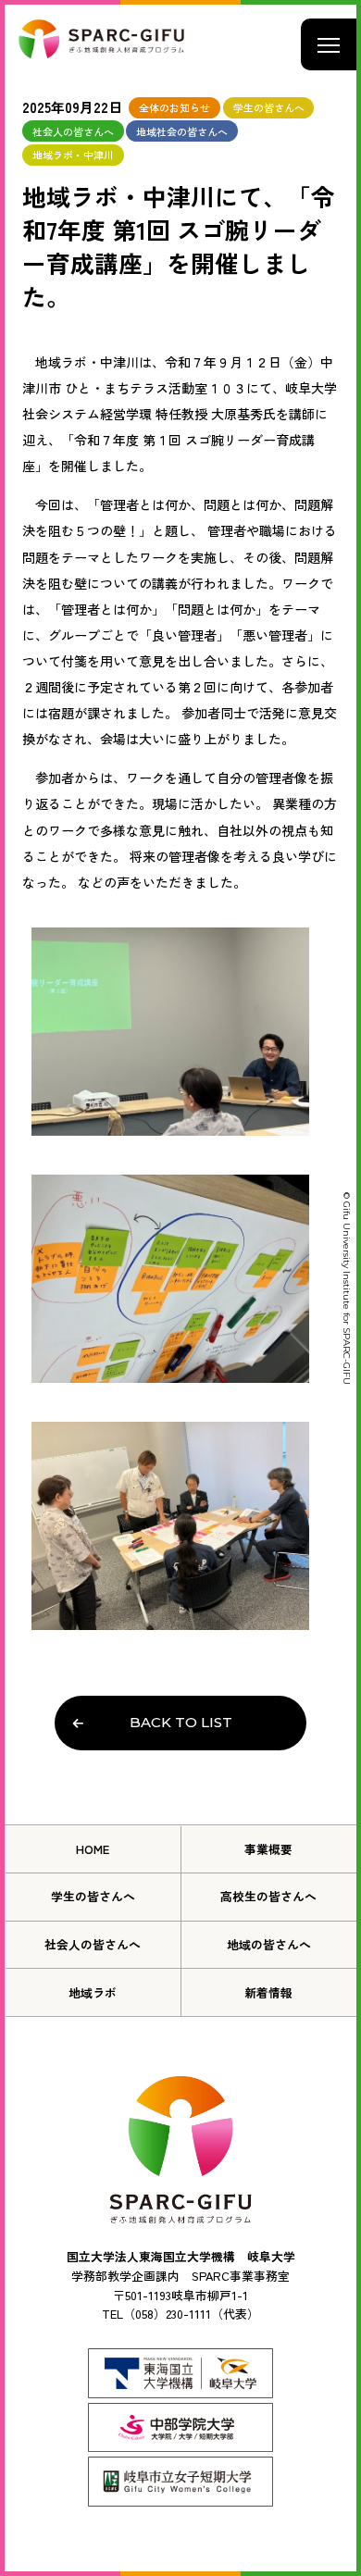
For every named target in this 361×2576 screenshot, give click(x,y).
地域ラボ (93, 1992)
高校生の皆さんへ (268, 1896)
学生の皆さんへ (93, 1896)
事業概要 (268, 1849)
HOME (93, 1849)
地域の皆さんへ (269, 1944)
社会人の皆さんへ (93, 1944)
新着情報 (268, 1992)
